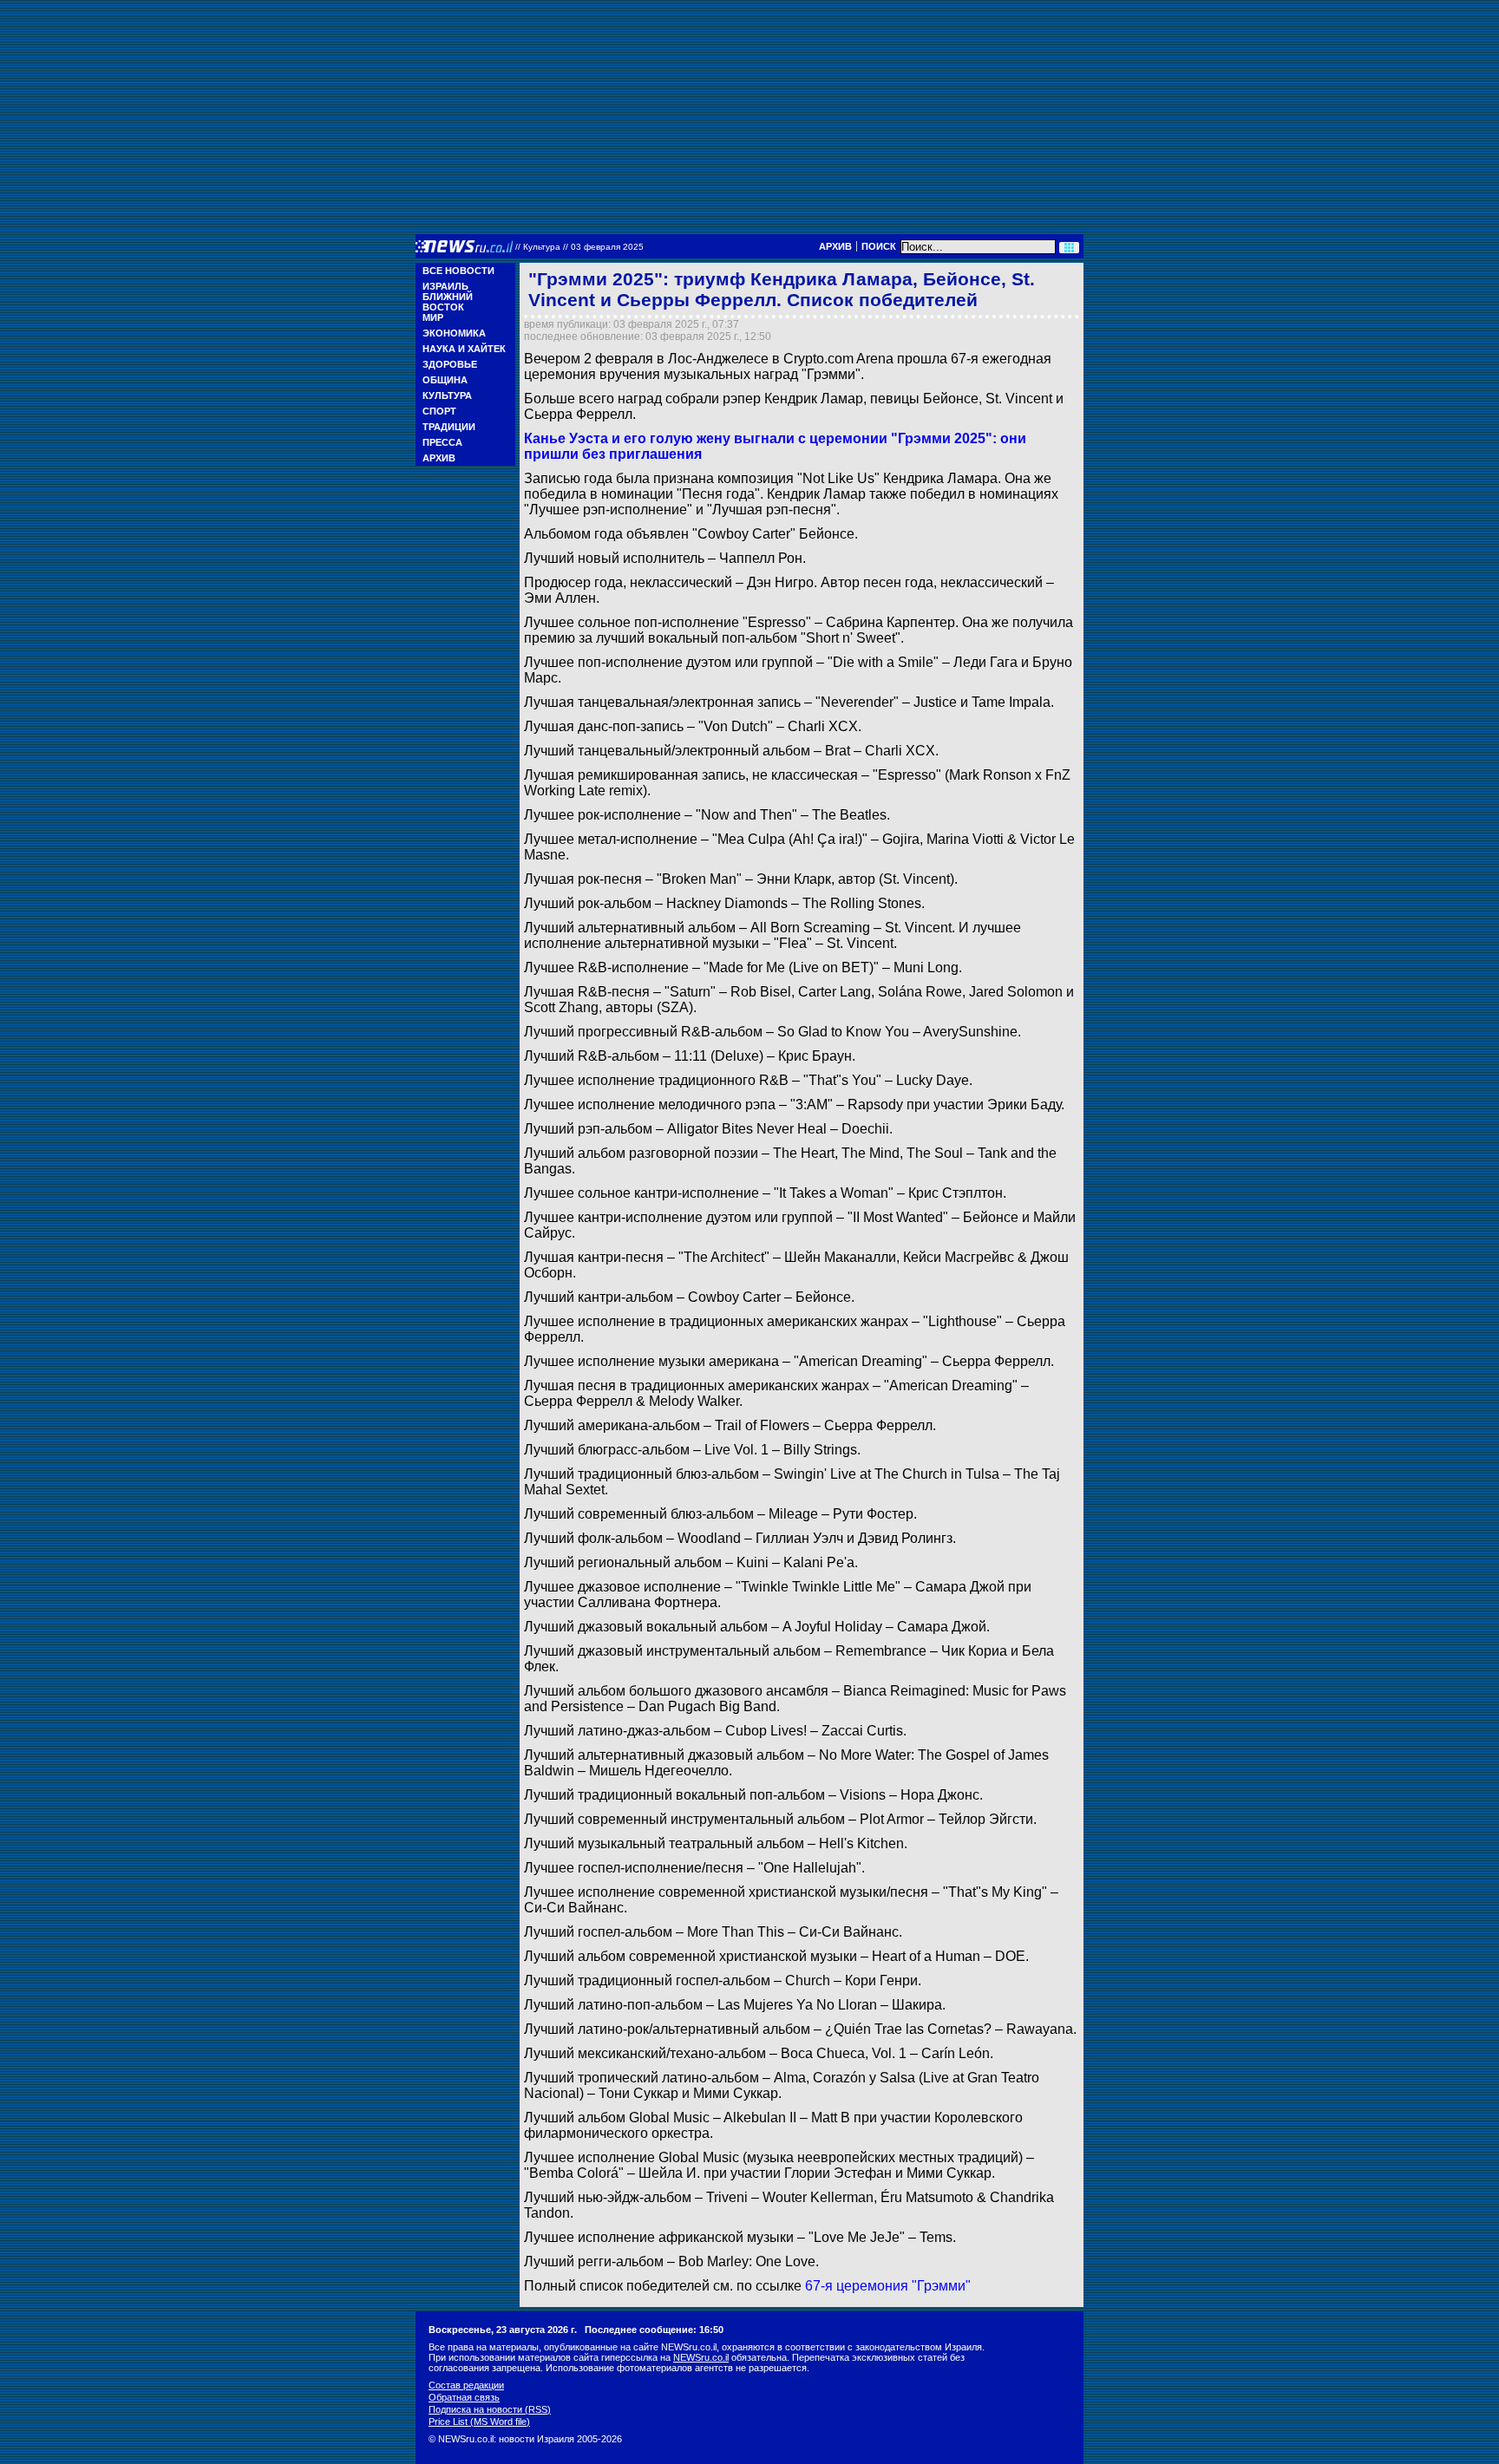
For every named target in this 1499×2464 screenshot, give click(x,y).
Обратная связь (464, 2397)
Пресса (442, 442)
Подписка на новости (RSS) (490, 2409)
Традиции (449, 427)
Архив (835, 246)
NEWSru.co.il (701, 2357)
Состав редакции (466, 2385)
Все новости (458, 271)
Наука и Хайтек (464, 349)
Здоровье (450, 364)
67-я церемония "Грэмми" (888, 2286)
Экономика (454, 333)
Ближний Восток (448, 302)
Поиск (879, 246)
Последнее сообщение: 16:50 (654, 2330)
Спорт (439, 411)
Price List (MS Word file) (479, 2422)
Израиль (445, 286)
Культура (447, 395)
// (579, 247)
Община (445, 380)
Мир (433, 317)
